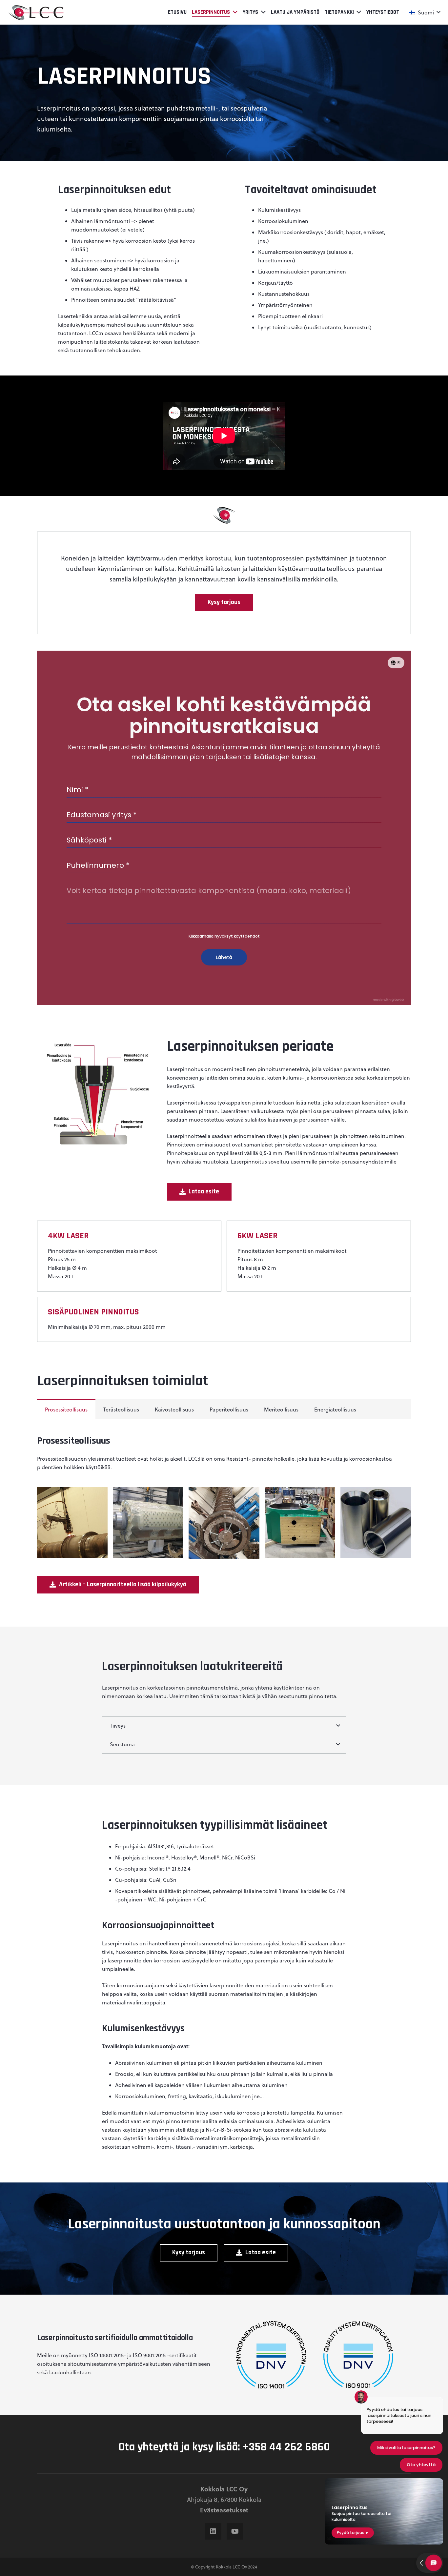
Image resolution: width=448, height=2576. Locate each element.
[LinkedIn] (213, 2531)
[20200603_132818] (148, 1522)
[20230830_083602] (300, 1522)
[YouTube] (235, 2531)
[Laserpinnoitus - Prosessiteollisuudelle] (376, 1522)
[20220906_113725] (224, 1523)
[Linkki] (36, 12)
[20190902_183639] (72, 1522)
